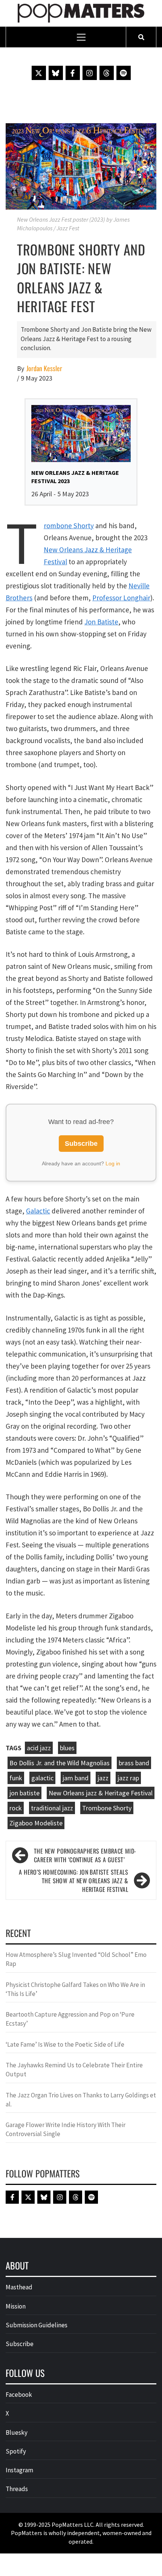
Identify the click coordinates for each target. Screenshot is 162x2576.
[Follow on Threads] (107, 73)
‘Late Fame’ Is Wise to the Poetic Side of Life (65, 2044)
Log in (113, 1163)
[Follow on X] (39, 73)
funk (16, 1778)
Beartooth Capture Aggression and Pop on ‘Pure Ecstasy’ (70, 2019)
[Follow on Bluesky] (56, 73)
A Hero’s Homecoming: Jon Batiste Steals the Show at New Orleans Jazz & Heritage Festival (73, 1881)
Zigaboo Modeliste (36, 1823)
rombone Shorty (69, 526)
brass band (134, 1763)
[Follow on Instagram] (90, 73)
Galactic (38, 1211)
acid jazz (39, 1748)
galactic (42, 1778)
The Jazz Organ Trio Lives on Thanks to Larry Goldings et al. (81, 2100)
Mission (16, 2306)
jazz (103, 1778)
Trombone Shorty (107, 1808)
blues (67, 1748)
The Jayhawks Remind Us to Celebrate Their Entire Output (74, 2070)
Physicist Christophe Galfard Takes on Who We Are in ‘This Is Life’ (75, 1989)
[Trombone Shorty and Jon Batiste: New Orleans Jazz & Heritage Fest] (81, 166)
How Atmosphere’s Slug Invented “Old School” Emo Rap (76, 1959)
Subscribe (81, 1144)
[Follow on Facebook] (73, 73)
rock (16, 1808)
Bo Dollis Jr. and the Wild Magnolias (60, 1763)
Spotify (16, 2451)
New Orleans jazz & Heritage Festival (101, 1793)
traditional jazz (52, 1808)
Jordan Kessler (44, 368)
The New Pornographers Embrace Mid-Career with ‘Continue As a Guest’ (85, 1855)
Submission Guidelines (37, 2325)
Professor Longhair (121, 598)
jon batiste (24, 1793)
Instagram (19, 2470)
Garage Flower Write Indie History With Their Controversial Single (66, 2129)
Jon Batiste (101, 622)
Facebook (19, 2395)
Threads (17, 2489)
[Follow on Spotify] (124, 73)
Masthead (19, 2287)
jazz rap (128, 1778)
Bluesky (17, 2432)
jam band (76, 1778)
